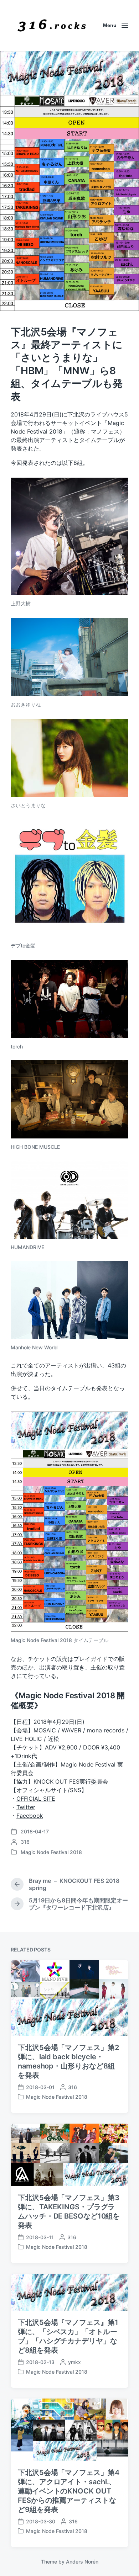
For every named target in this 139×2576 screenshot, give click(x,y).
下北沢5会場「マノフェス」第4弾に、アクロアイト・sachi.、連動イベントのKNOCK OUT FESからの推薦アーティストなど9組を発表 (69, 2491)
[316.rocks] (52, 25)
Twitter (26, 1807)
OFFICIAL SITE (36, 1799)
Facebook (30, 1816)
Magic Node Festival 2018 (51, 1852)
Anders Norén (82, 2562)
